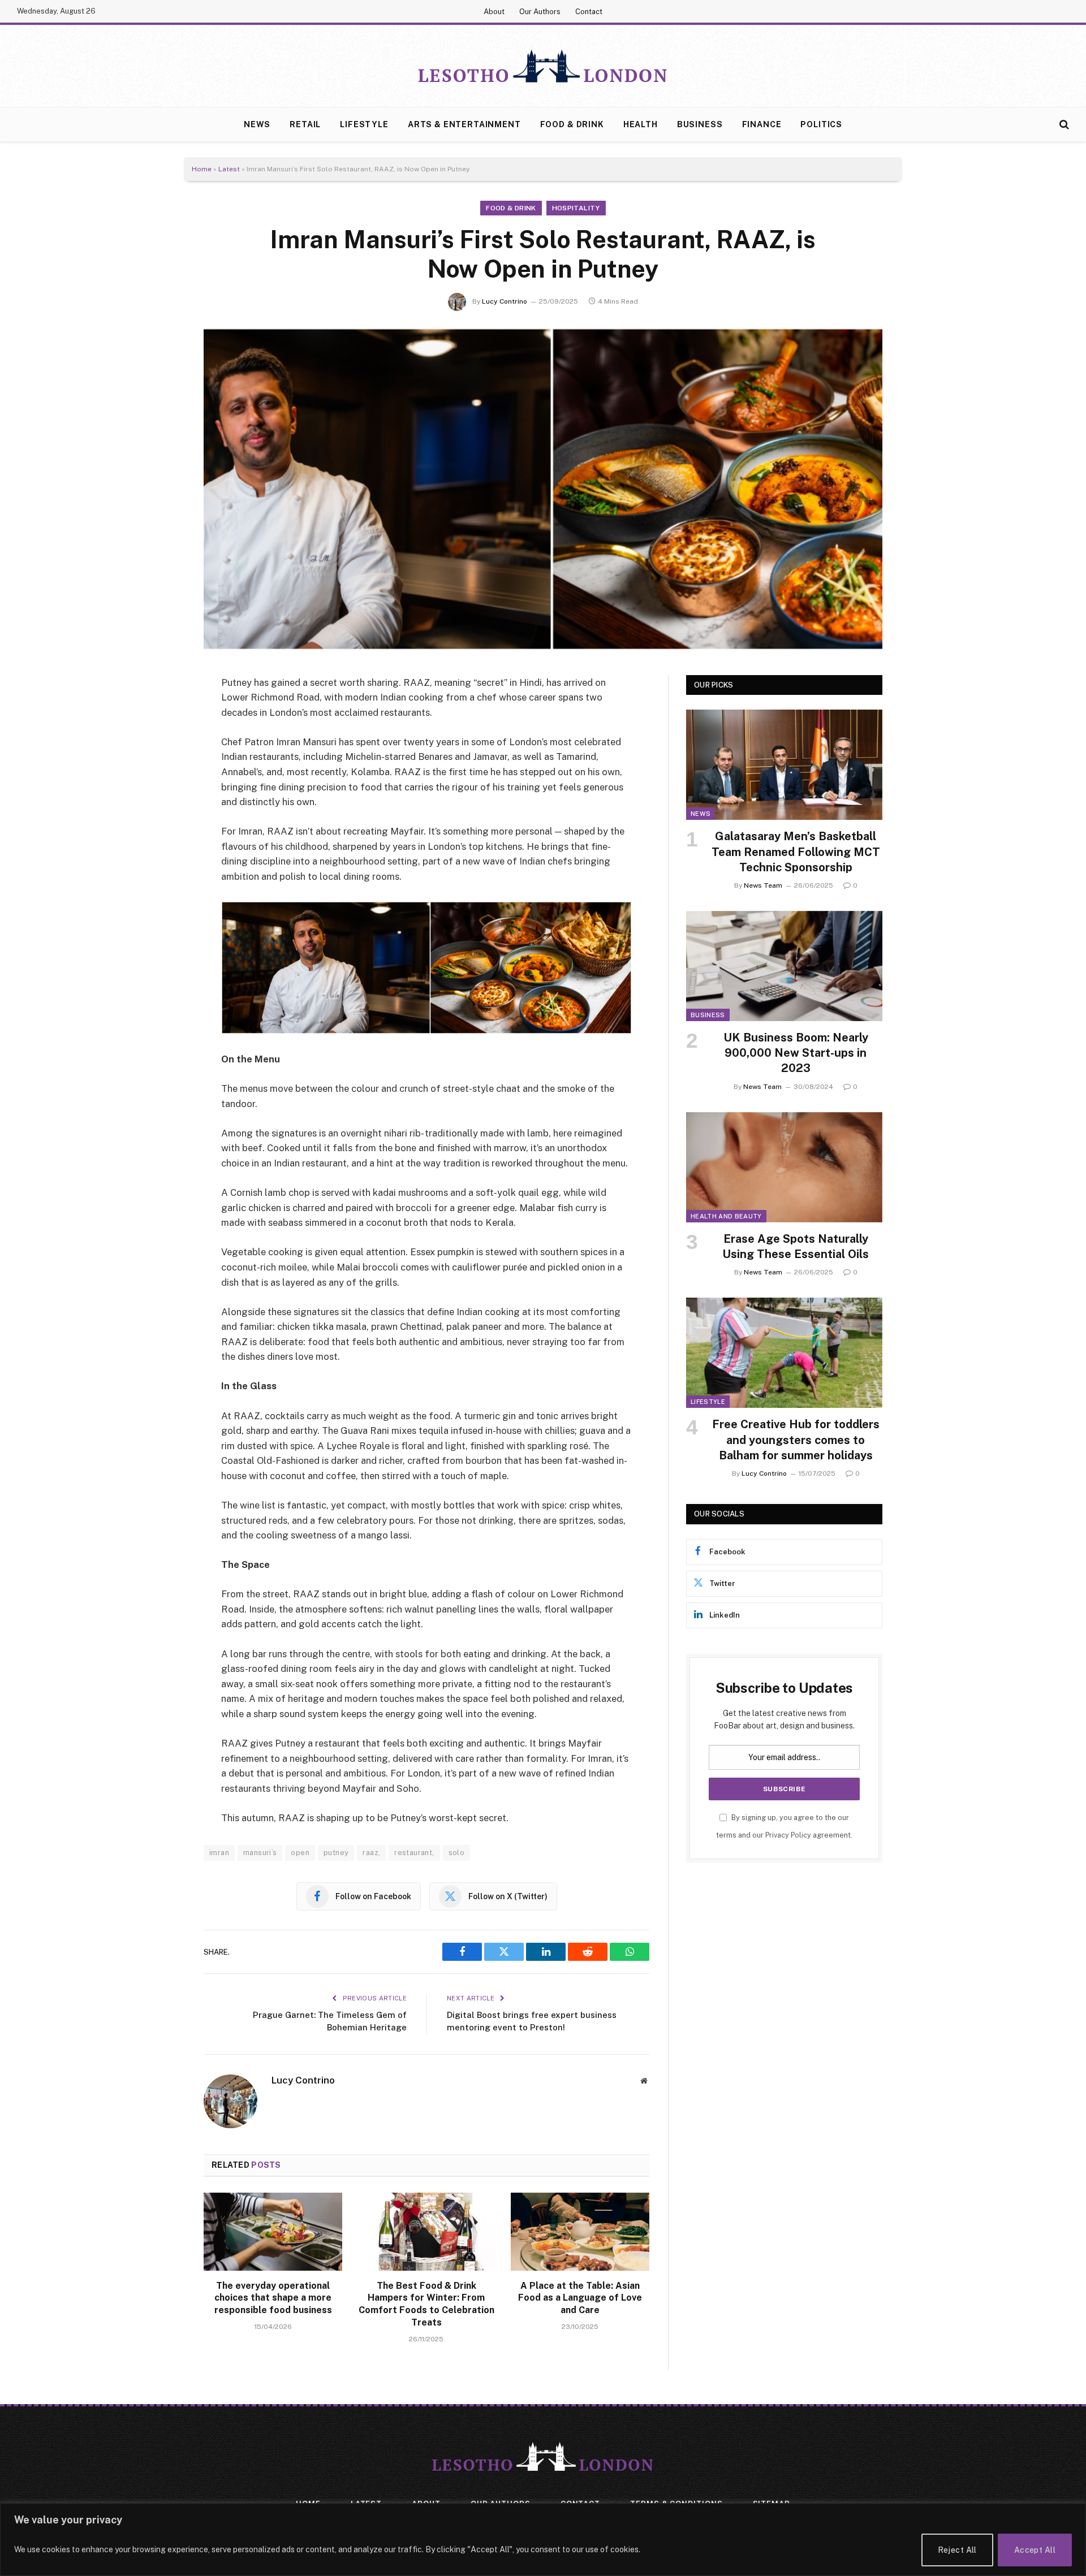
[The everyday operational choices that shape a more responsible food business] (273, 2232)
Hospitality (576, 208)
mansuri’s (260, 1853)
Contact (589, 12)
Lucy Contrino (505, 301)
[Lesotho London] (543, 66)
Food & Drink (572, 124)
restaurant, (414, 1853)
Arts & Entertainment (464, 124)
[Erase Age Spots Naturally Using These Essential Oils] (784, 1167)
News (257, 124)
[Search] (1063, 125)
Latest (229, 169)
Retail (305, 124)
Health (641, 124)
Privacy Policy (788, 1835)
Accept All (1035, 2550)
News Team (763, 885)
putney (336, 1853)
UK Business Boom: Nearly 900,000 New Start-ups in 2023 (796, 1053)
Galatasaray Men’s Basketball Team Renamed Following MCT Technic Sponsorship (796, 852)
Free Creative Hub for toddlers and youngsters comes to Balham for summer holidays (796, 1440)
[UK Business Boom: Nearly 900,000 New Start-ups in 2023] (784, 966)
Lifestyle (364, 124)
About (494, 12)
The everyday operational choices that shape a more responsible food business (273, 2298)
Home (202, 169)
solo (457, 1853)
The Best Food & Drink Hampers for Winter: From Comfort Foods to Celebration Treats (426, 2304)
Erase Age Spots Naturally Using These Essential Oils (796, 1246)
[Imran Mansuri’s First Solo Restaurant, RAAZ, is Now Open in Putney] (543, 489)
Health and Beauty (726, 1216)
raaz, (371, 1853)
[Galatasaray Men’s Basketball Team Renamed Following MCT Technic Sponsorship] (784, 765)
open (300, 1853)
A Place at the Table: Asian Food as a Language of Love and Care (580, 2298)
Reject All (957, 2550)
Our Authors (540, 12)
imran (219, 1853)
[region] (543, 2540)
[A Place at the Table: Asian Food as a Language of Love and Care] (580, 2232)
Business (700, 124)
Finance (762, 124)
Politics (821, 124)
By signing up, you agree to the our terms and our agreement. (784, 1826)
